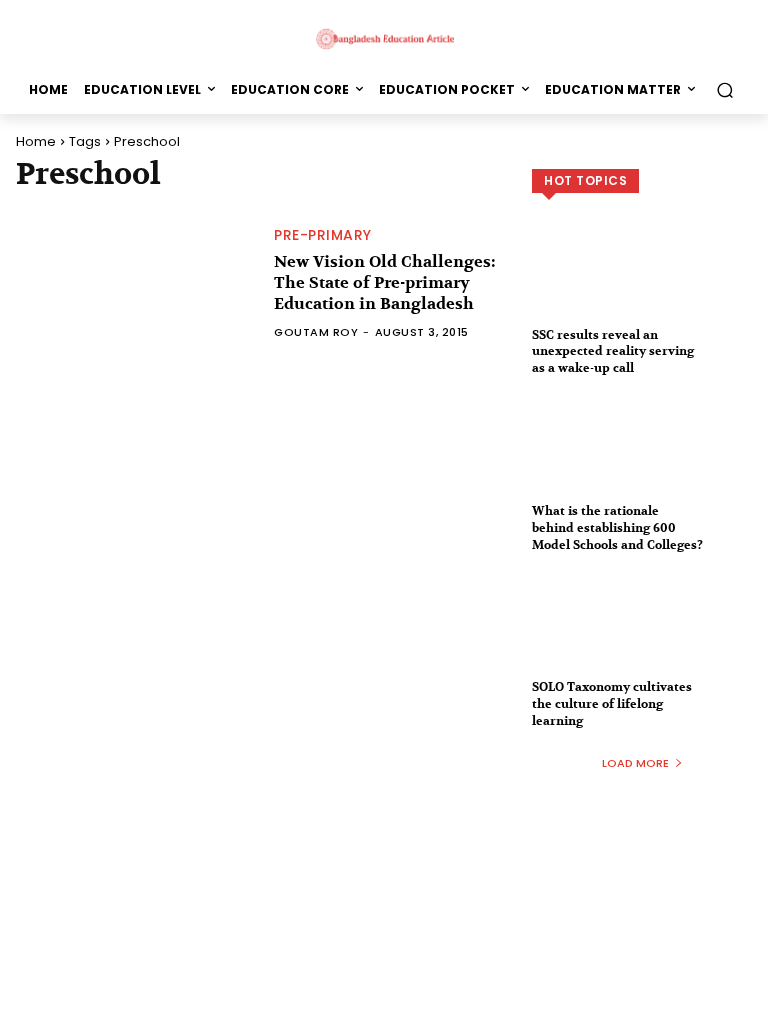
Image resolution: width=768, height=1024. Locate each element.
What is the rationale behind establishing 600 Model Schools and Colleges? (617, 528)
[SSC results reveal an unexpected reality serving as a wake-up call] (642, 287)
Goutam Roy (316, 332)
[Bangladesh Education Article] (384, 38)
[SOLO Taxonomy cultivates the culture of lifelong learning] (642, 639)
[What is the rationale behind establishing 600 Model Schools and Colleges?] (642, 463)
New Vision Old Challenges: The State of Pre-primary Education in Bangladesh (385, 283)
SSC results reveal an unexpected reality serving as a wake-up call (613, 352)
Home (36, 141)
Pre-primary (323, 235)
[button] (724, 89)
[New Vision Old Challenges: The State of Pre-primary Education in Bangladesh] (135, 283)
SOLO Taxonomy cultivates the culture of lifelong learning (612, 704)
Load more (635, 763)
